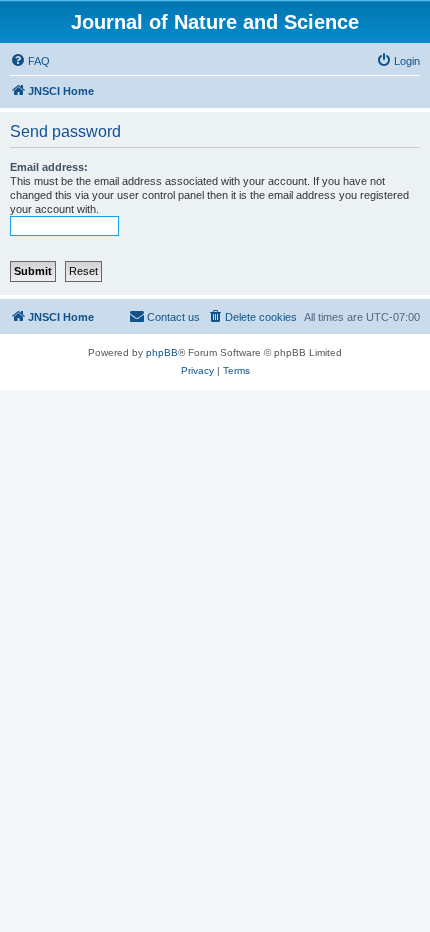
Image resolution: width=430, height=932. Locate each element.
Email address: (49, 167)
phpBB (162, 352)
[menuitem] (30, 61)
